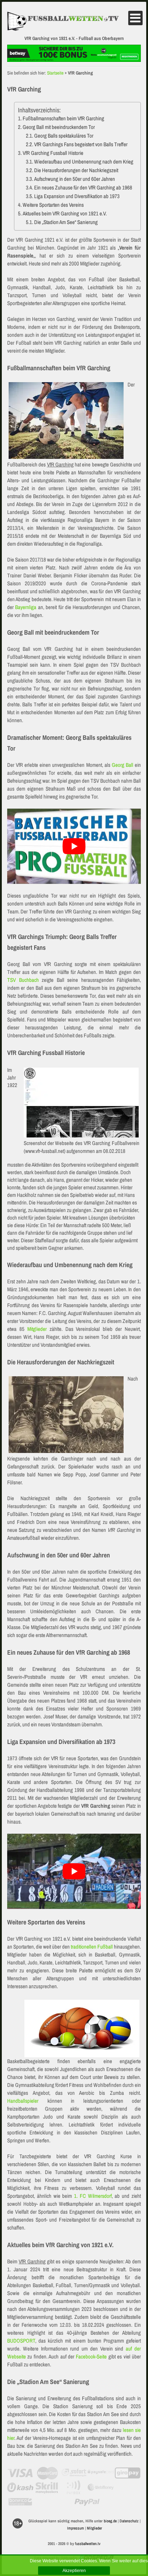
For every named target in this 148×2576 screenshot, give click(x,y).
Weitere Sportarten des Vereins (53, 205)
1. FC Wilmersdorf (93, 2196)
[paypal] (87, 2502)
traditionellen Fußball (92, 1947)
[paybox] (74, 2487)
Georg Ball (122, 765)
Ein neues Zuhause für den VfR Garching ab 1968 (83, 187)
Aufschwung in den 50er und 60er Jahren (75, 179)
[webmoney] (101, 2487)
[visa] (20, 2473)
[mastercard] (47, 2473)
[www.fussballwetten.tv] (67, 21)
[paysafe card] (101, 2473)
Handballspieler (23, 2101)
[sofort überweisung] (74, 2473)
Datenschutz (129, 2521)
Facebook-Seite (91, 2356)
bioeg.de (110, 2521)
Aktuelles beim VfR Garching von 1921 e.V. (65, 213)
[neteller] (128, 2487)
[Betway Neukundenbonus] (74, 60)
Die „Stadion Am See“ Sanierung (66, 222)
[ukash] (20, 2487)
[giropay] (128, 2473)
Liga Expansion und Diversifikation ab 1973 (77, 196)
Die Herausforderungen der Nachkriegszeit (76, 170)
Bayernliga (26, 607)
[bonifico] (20, 2502)
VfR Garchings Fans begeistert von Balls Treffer (81, 144)
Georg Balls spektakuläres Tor (64, 136)
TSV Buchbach (23, 980)
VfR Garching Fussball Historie (53, 153)
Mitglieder (37, 1329)
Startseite (55, 73)
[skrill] (47, 2487)
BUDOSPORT (21, 2341)
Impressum (76, 2528)
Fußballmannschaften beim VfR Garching (63, 118)
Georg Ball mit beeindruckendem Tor (59, 127)
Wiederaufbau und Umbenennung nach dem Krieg (84, 162)
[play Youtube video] (74, 846)
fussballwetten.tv (88, 2544)
